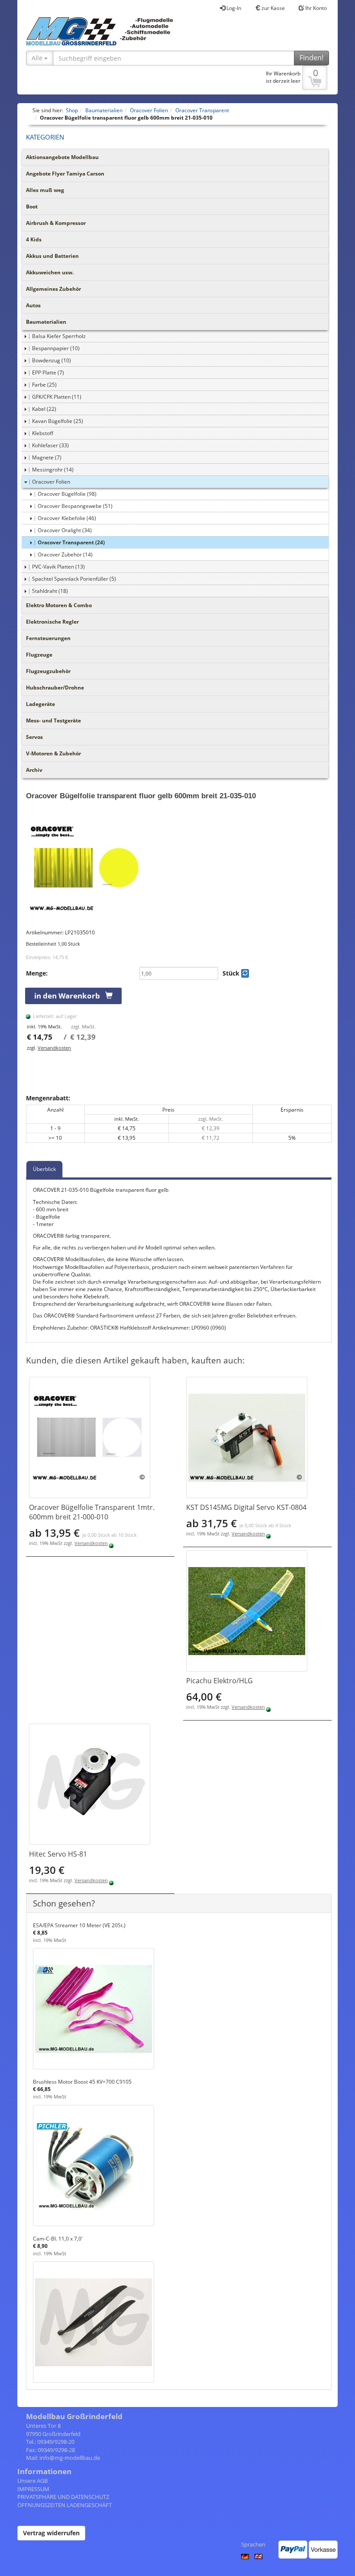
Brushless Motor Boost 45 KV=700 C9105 (82, 2082)
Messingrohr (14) (53, 470)
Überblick (44, 1169)
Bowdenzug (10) (52, 360)
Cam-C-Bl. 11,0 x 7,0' (58, 2239)
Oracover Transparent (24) (71, 542)
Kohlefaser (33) (50, 445)
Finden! (311, 58)
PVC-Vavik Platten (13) (58, 567)
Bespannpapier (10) (56, 348)
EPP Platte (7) (48, 372)
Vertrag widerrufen (51, 2533)
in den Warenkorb (70, 996)
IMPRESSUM (33, 2489)
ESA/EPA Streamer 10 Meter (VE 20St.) (79, 1925)
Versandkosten (54, 1048)
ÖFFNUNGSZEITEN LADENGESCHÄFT (65, 2505)
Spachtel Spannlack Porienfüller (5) (74, 579)
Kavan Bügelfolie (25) (58, 421)
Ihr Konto (315, 8)
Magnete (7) (47, 457)
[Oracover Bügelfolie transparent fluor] (179, 868)
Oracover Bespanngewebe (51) (75, 506)
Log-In (233, 8)
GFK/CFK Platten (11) (57, 397)
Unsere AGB (32, 2481)
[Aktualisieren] (245, 973)
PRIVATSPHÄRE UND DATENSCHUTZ (63, 2497)
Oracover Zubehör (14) (65, 555)
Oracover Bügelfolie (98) (67, 494)
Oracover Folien (51, 482)
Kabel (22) (44, 409)
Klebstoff (43, 433)
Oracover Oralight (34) (65, 530)
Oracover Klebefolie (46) (67, 518)
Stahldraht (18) (50, 591)
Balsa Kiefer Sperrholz (59, 336)
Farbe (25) (44, 385)
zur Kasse (273, 8)
